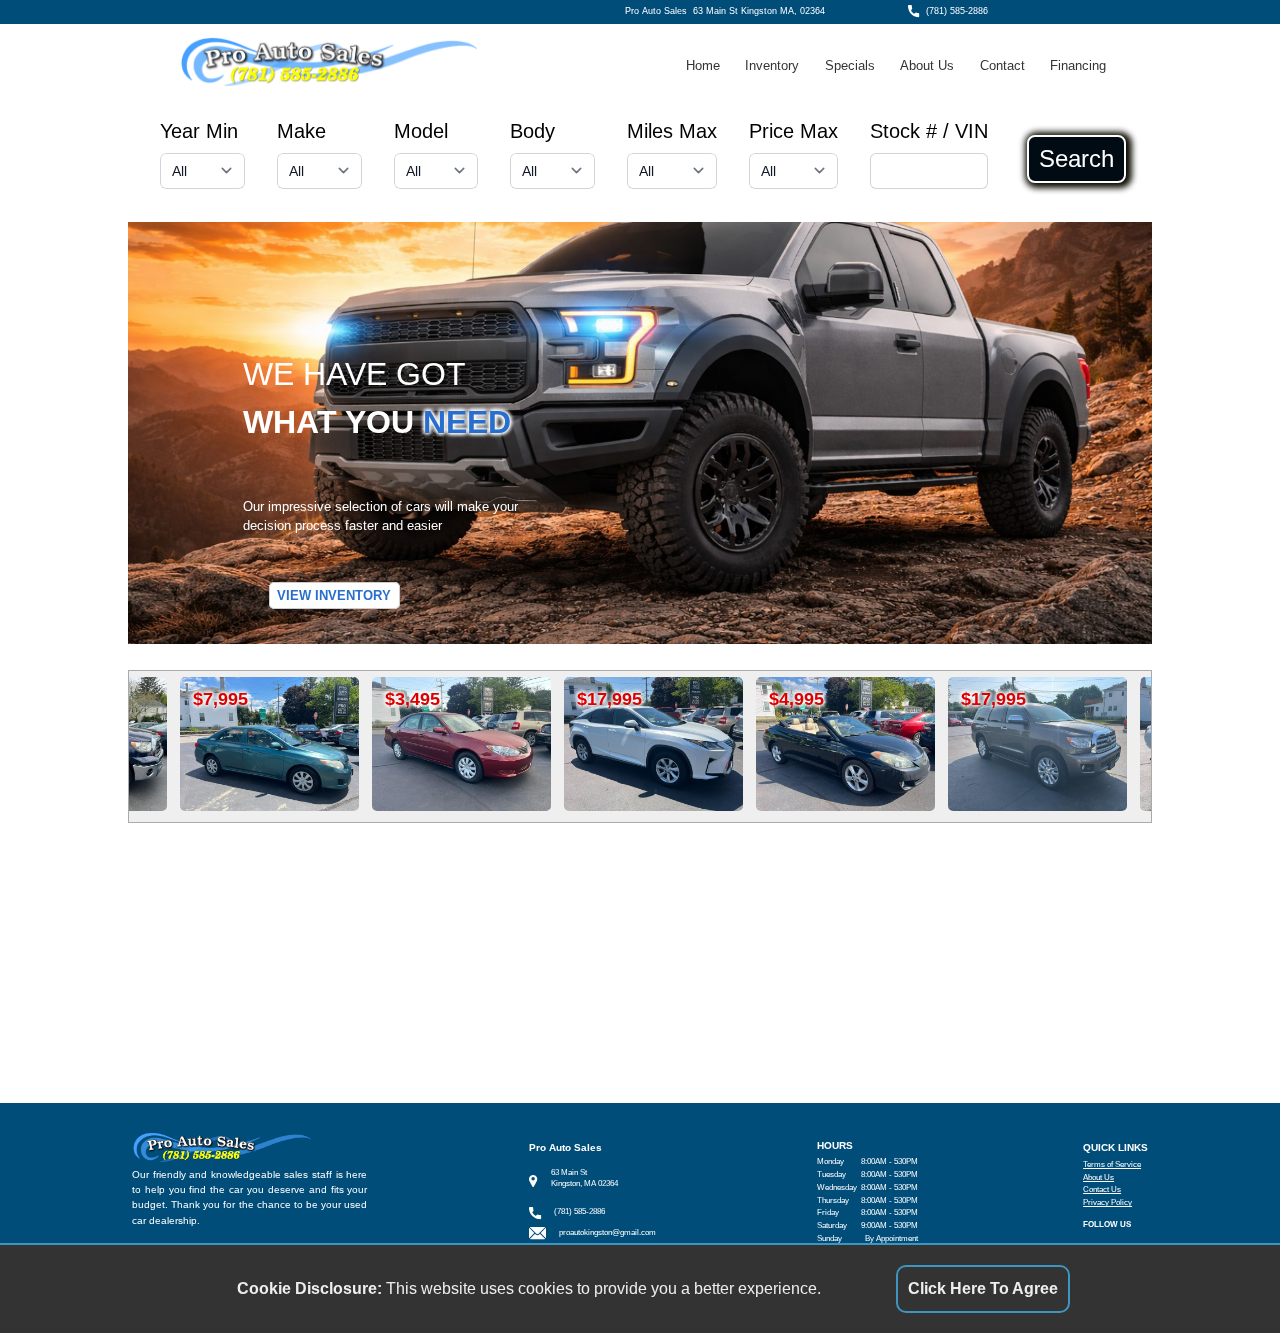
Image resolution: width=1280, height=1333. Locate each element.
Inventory (772, 65)
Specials (850, 65)
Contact (1002, 65)
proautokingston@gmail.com (607, 1232)
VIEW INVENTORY (334, 595)
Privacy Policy (1107, 1202)
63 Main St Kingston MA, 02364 (759, 11)
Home (703, 65)
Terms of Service (1112, 1164)
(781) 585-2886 (957, 11)
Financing (1078, 65)
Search (1076, 159)
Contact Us (1102, 1189)
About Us (927, 65)
